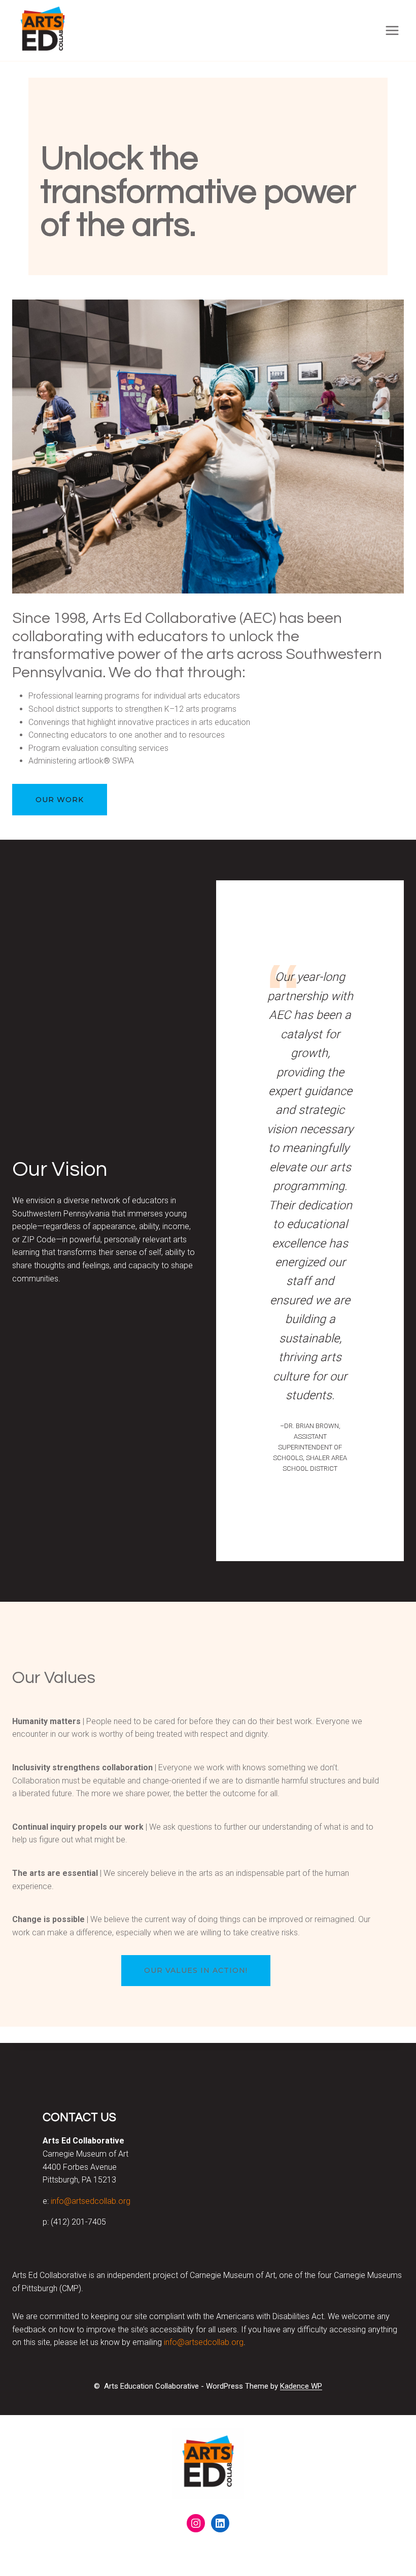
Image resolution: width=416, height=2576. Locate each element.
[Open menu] (392, 30)
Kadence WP (301, 2386)
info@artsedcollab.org (91, 2201)
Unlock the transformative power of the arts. (198, 192)
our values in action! (196, 1970)
